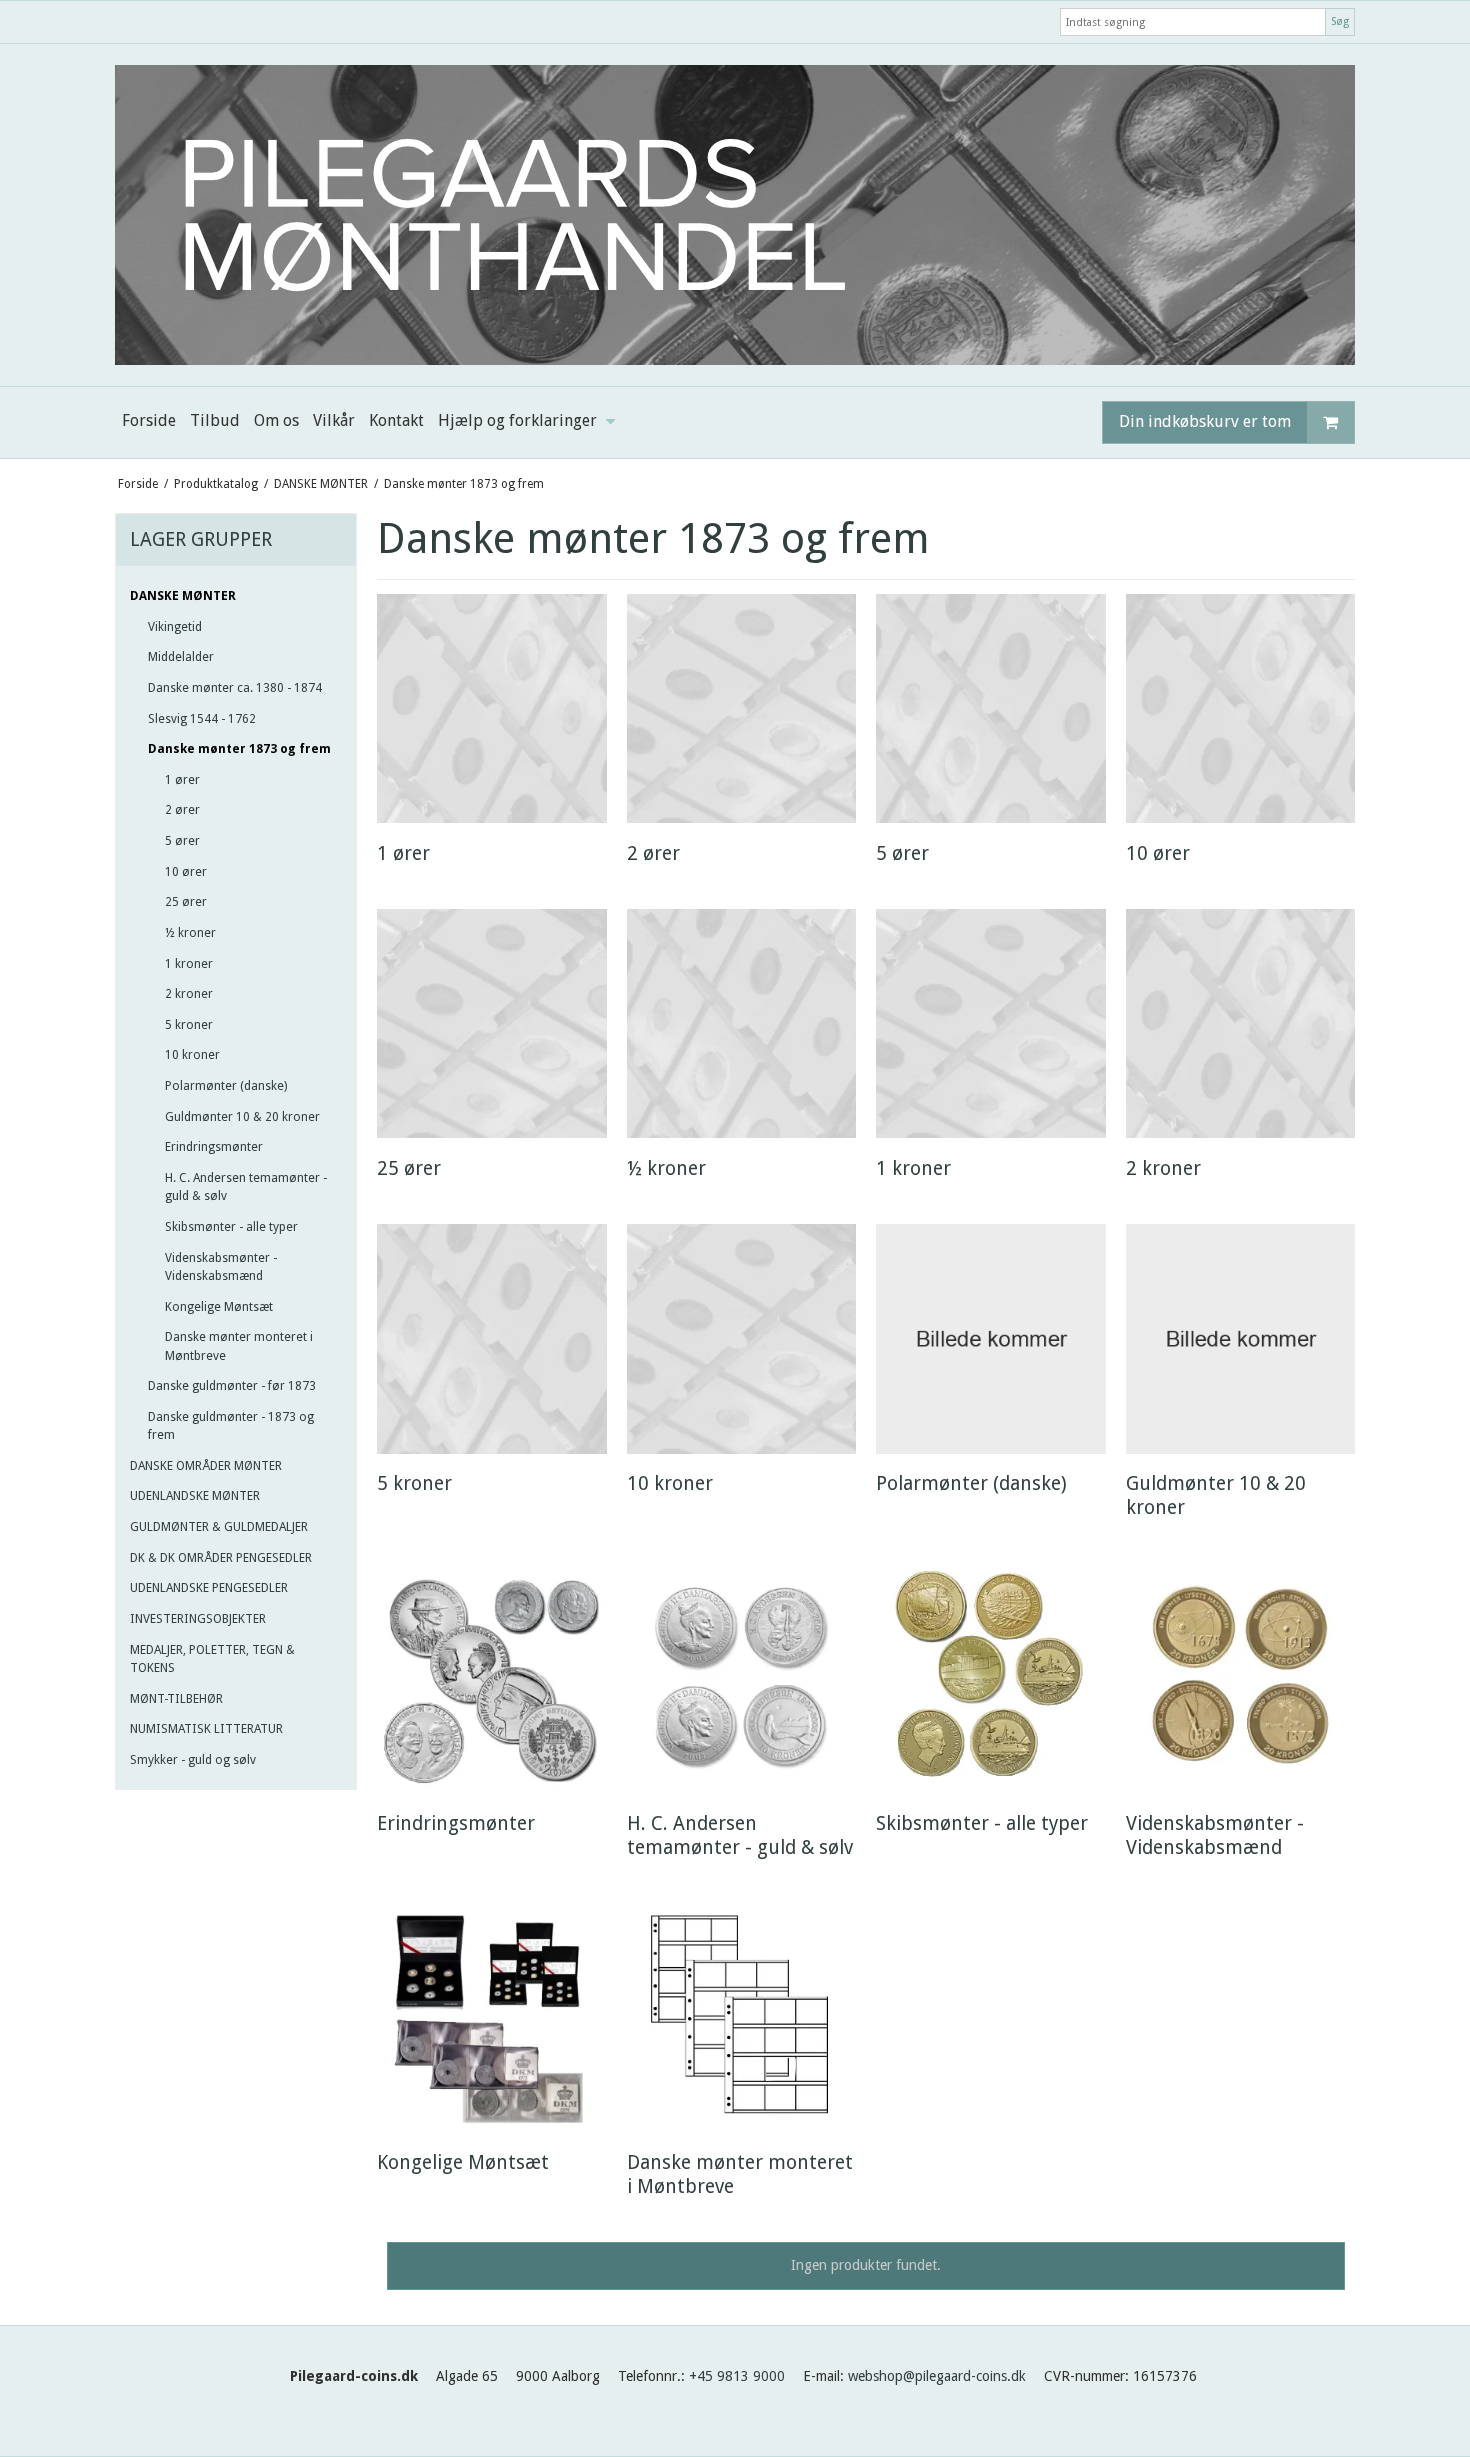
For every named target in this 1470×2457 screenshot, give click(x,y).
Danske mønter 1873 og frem (239, 749)
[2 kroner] (1240, 1023)
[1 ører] (491, 708)
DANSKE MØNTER (183, 596)
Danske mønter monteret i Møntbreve (239, 1346)
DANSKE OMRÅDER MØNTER (206, 1466)
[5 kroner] (491, 1338)
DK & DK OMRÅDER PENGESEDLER (221, 1558)
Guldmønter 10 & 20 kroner (242, 1117)
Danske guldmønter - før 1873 (232, 1386)
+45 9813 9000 (737, 2376)
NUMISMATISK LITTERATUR (206, 1729)
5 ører (182, 841)
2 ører (182, 810)
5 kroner (189, 1025)
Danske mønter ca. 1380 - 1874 (235, 688)
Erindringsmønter (214, 1147)
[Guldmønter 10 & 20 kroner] (1240, 1338)
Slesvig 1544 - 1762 (202, 719)
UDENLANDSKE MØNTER (195, 1496)
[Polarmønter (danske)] (990, 1338)
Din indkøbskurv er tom (1205, 421)
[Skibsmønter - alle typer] (990, 1678)
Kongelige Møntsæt (219, 1307)
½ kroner (190, 933)
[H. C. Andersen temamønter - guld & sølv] (741, 1678)
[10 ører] (1240, 708)
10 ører (186, 872)
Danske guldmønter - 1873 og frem (231, 1426)
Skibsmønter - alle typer (231, 1227)
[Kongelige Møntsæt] (491, 2017)
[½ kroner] (741, 1023)
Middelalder (181, 657)
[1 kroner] (990, 1023)
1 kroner (189, 964)
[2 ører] (741, 708)
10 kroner (192, 1055)
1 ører (182, 780)
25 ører (186, 902)
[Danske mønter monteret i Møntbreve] (741, 2017)
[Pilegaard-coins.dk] (735, 215)
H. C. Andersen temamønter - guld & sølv (246, 1187)
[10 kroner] (741, 1338)
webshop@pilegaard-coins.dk (937, 2376)
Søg (1340, 21)
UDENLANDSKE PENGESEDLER (209, 1588)
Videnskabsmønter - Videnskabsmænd (221, 1267)
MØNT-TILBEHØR (176, 1699)
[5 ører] (990, 708)
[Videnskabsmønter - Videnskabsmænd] (1240, 1678)
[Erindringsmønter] (491, 1678)
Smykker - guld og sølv (193, 1760)
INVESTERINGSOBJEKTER (198, 1619)
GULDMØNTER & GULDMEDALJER (219, 1527)
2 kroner (189, 994)
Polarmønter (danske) (226, 1086)
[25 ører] (491, 1023)
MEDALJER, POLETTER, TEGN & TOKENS (212, 1659)
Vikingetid (175, 627)
